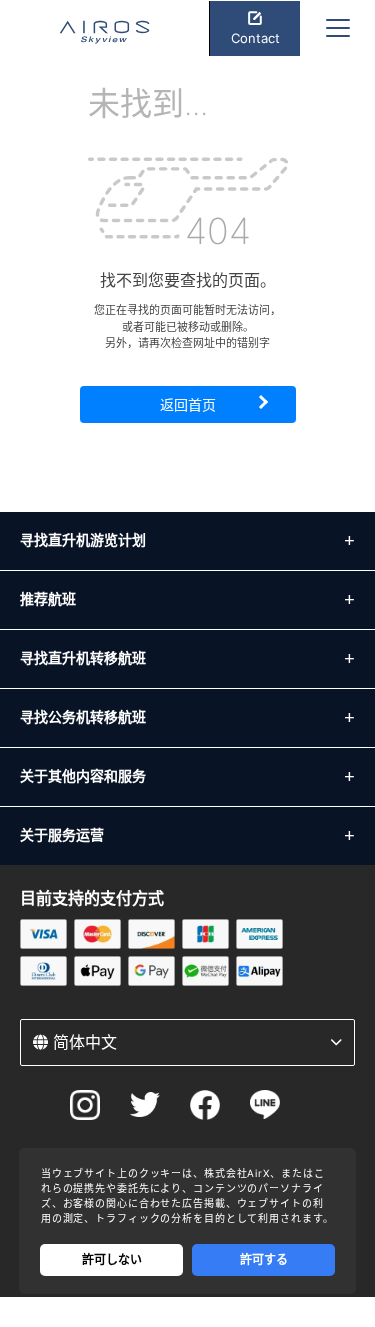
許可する (264, 1259)
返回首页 (188, 404)
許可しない (112, 1259)
